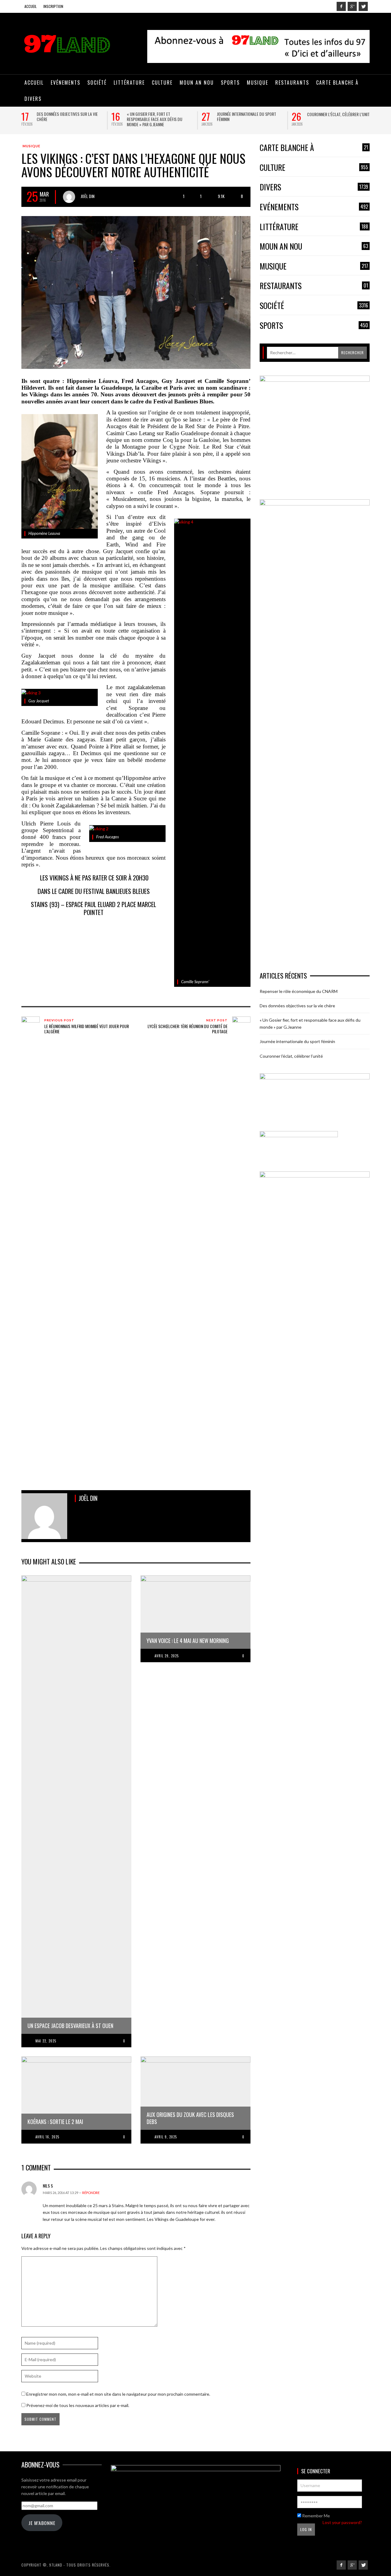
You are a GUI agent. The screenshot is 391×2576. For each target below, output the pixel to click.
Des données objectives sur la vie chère (67, 116)
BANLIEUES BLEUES (128, 891)
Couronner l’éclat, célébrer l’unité (339, 114)
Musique (31, 146)
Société (314, 306)
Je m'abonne (42, 2523)
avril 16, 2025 (47, 2137)
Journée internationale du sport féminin (247, 116)
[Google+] (352, 6)
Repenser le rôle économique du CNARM (299, 991)
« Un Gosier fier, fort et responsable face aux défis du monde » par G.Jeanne (155, 119)
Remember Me (316, 2516)
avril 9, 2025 (166, 2137)
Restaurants (314, 286)
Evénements (314, 207)
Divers (314, 187)
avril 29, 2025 (167, 1656)
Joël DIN (88, 196)
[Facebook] (341, 6)
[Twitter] (363, 6)
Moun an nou (314, 246)
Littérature (314, 227)
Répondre (91, 2193)
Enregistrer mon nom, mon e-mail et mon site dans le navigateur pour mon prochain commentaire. (118, 2394)
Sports (314, 326)
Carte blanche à (314, 148)
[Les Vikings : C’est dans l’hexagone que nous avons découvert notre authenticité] (136, 292)
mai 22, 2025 (46, 2041)
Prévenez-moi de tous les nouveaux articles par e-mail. (78, 2405)
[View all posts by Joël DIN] (69, 197)
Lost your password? (342, 2522)
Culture (314, 168)
